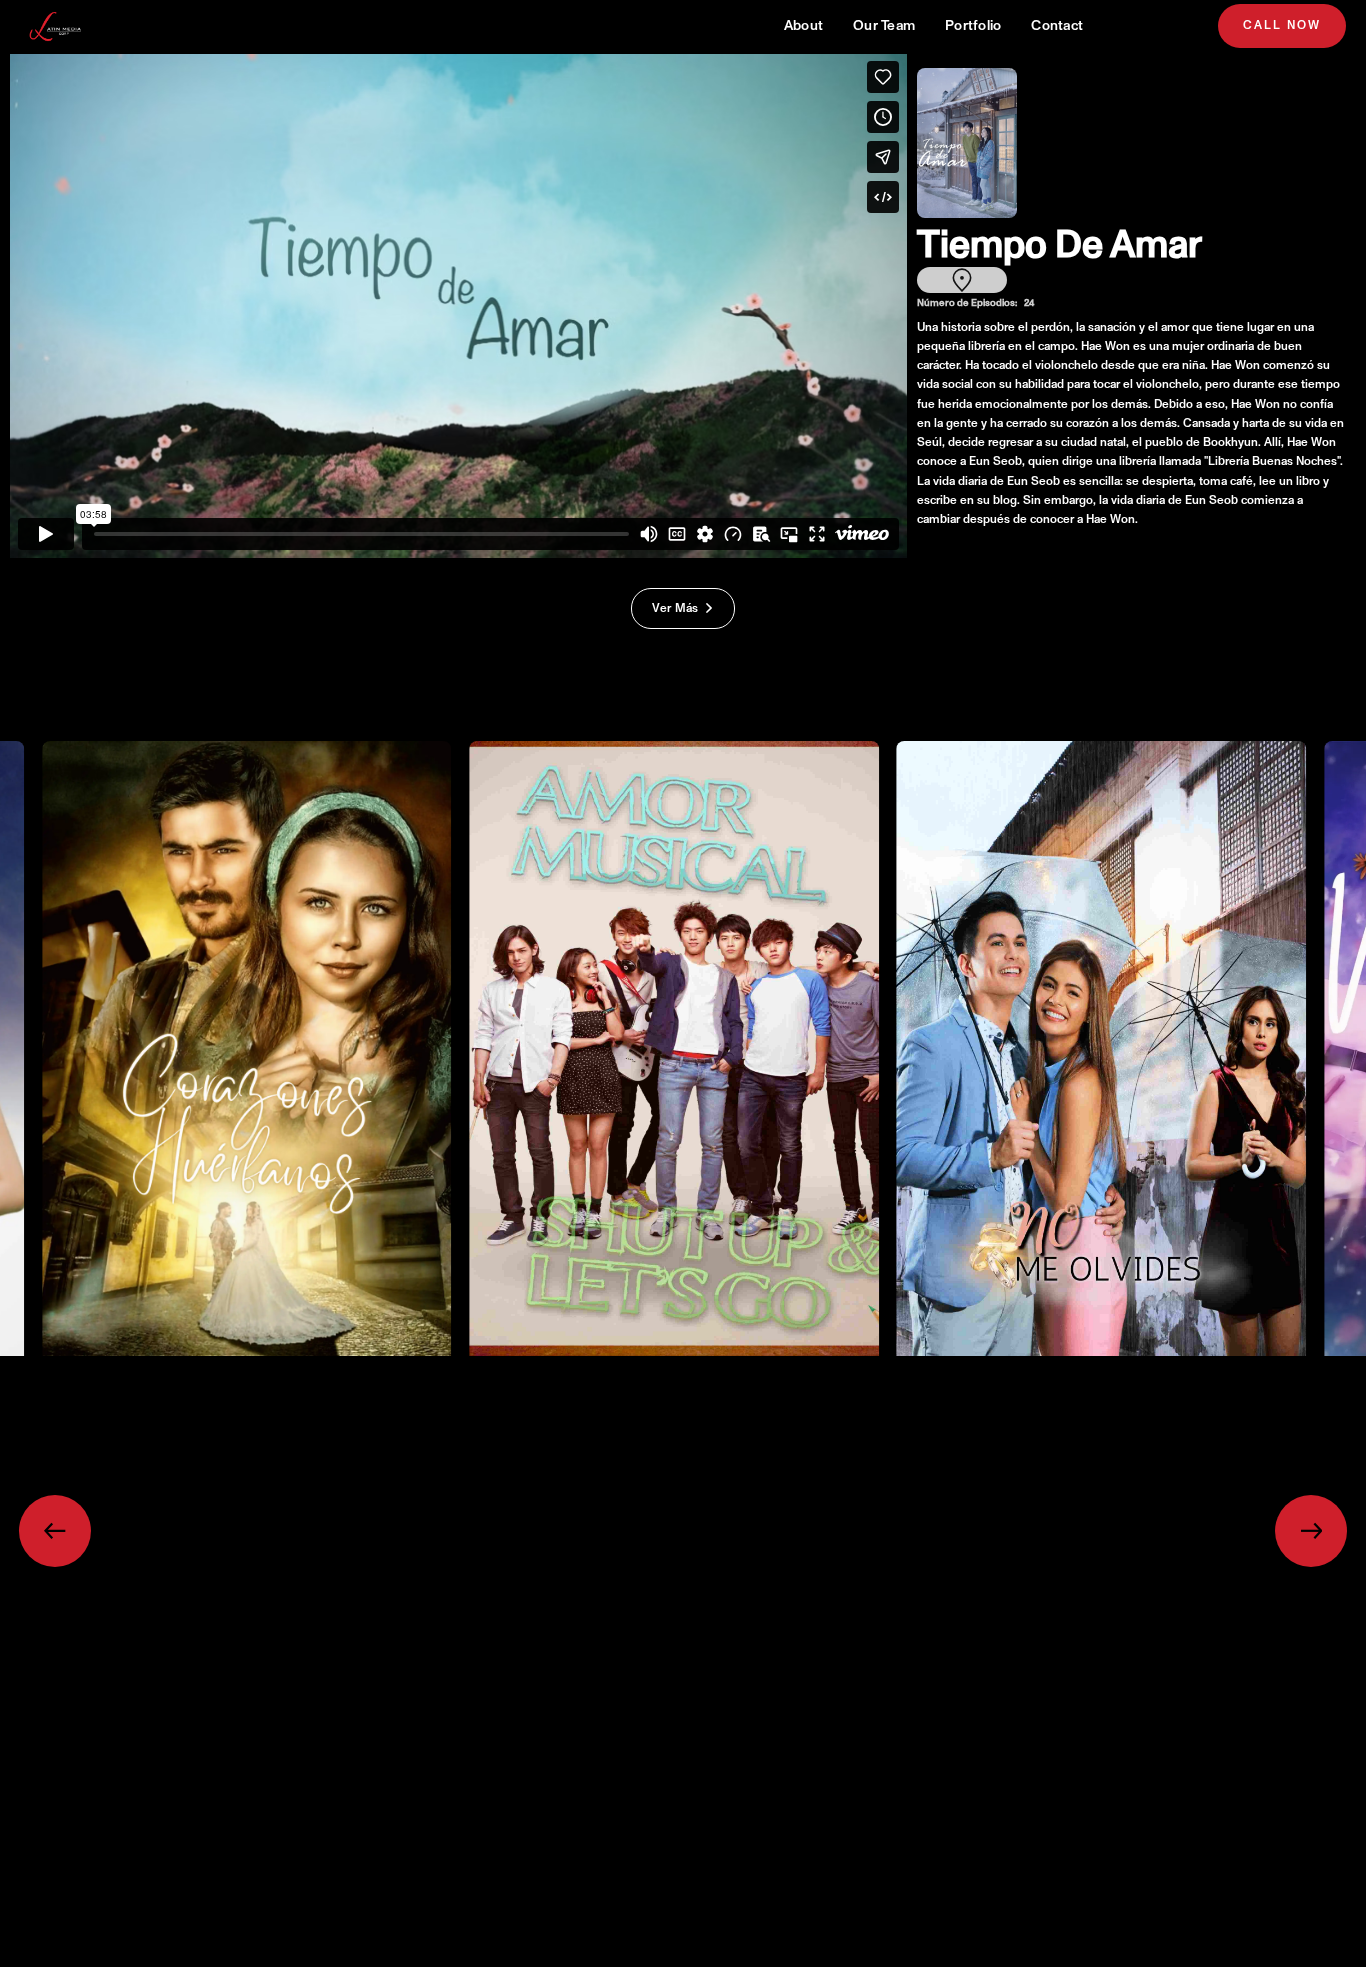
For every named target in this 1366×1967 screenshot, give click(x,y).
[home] (57, 26)
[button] (55, 1531)
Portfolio (973, 25)
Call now (1282, 25)
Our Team (884, 25)
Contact (1057, 25)
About (803, 25)
